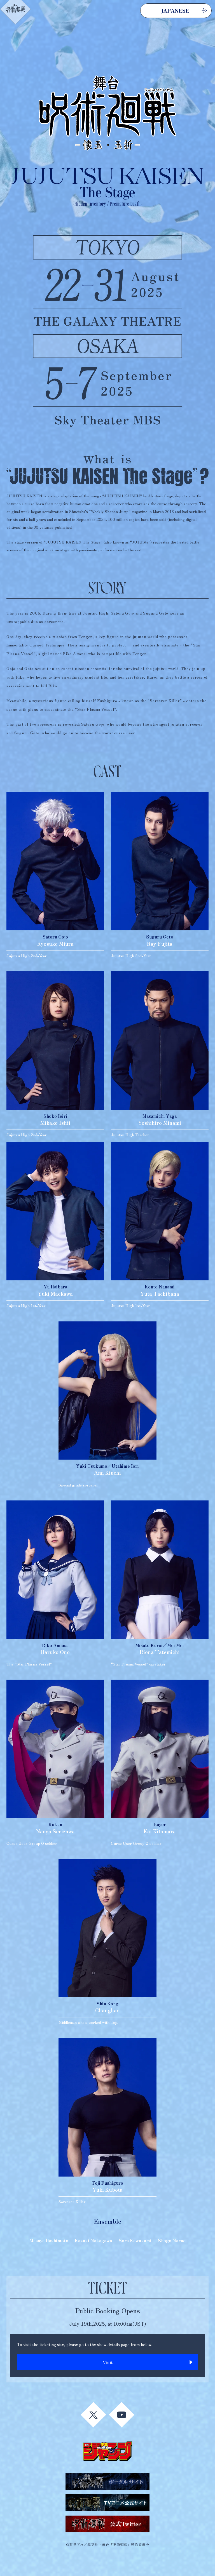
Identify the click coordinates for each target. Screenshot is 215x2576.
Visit (108, 2362)
